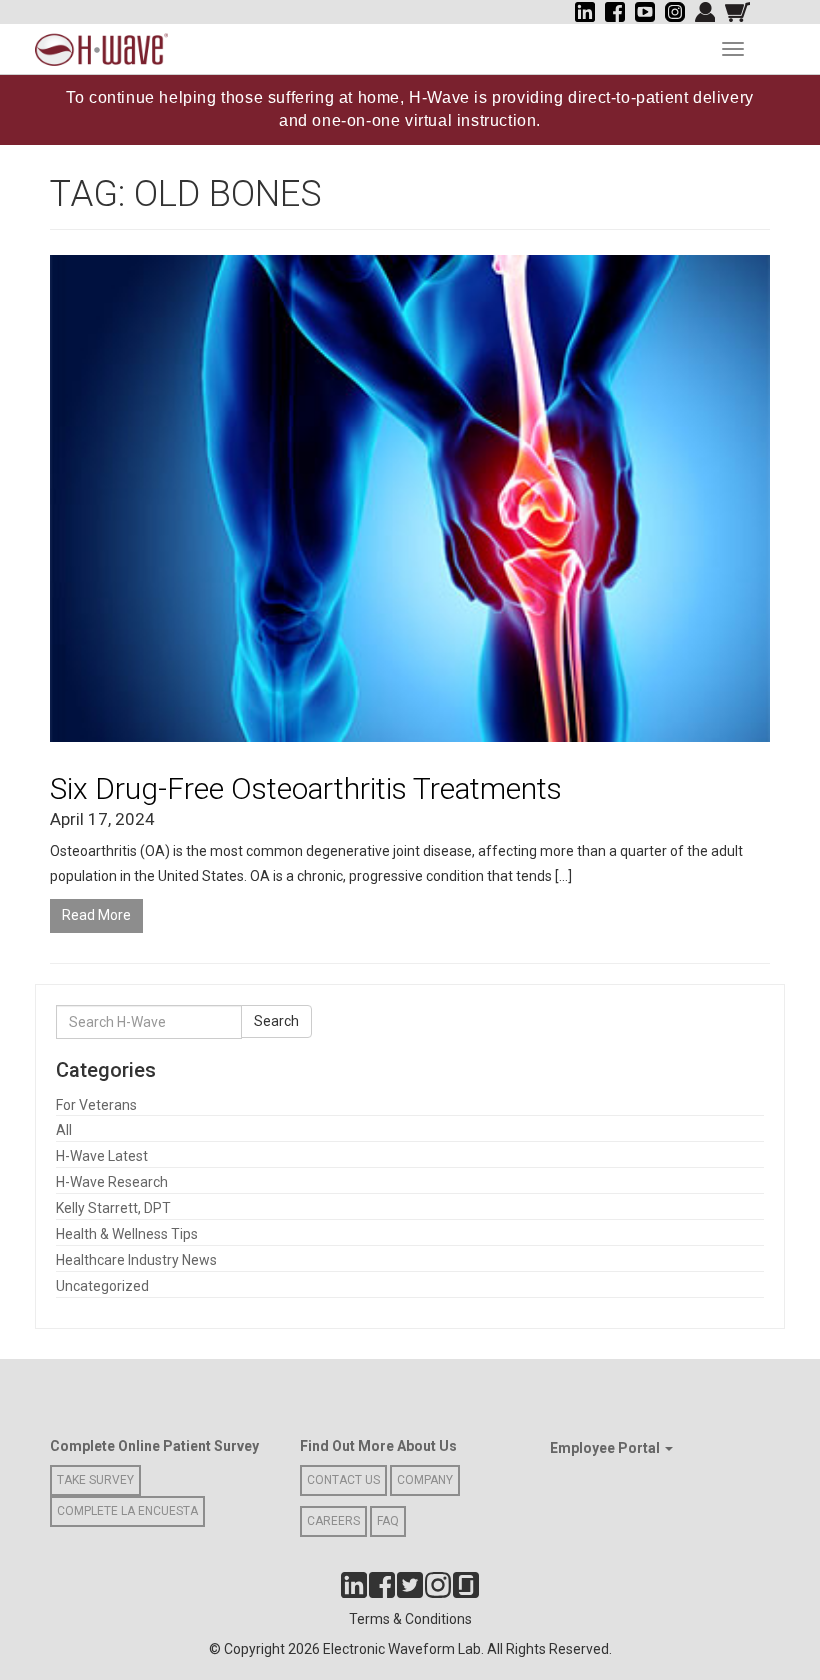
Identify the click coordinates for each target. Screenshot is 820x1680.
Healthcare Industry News (136, 1260)
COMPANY (425, 1480)
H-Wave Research (112, 1182)
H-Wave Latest (102, 1156)
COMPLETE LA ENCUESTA (127, 1511)
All (64, 1130)
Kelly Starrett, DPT (113, 1208)
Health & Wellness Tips (127, 1234)
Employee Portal (606, 1448)
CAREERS (333, 1521)
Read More (96, 915)
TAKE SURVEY (95, 1480)
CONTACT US (343, 1480)
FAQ (388, 1521)
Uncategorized (102, 1286)
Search (276, 1021)
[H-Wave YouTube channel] (645, 12)
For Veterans (96, 1105)
